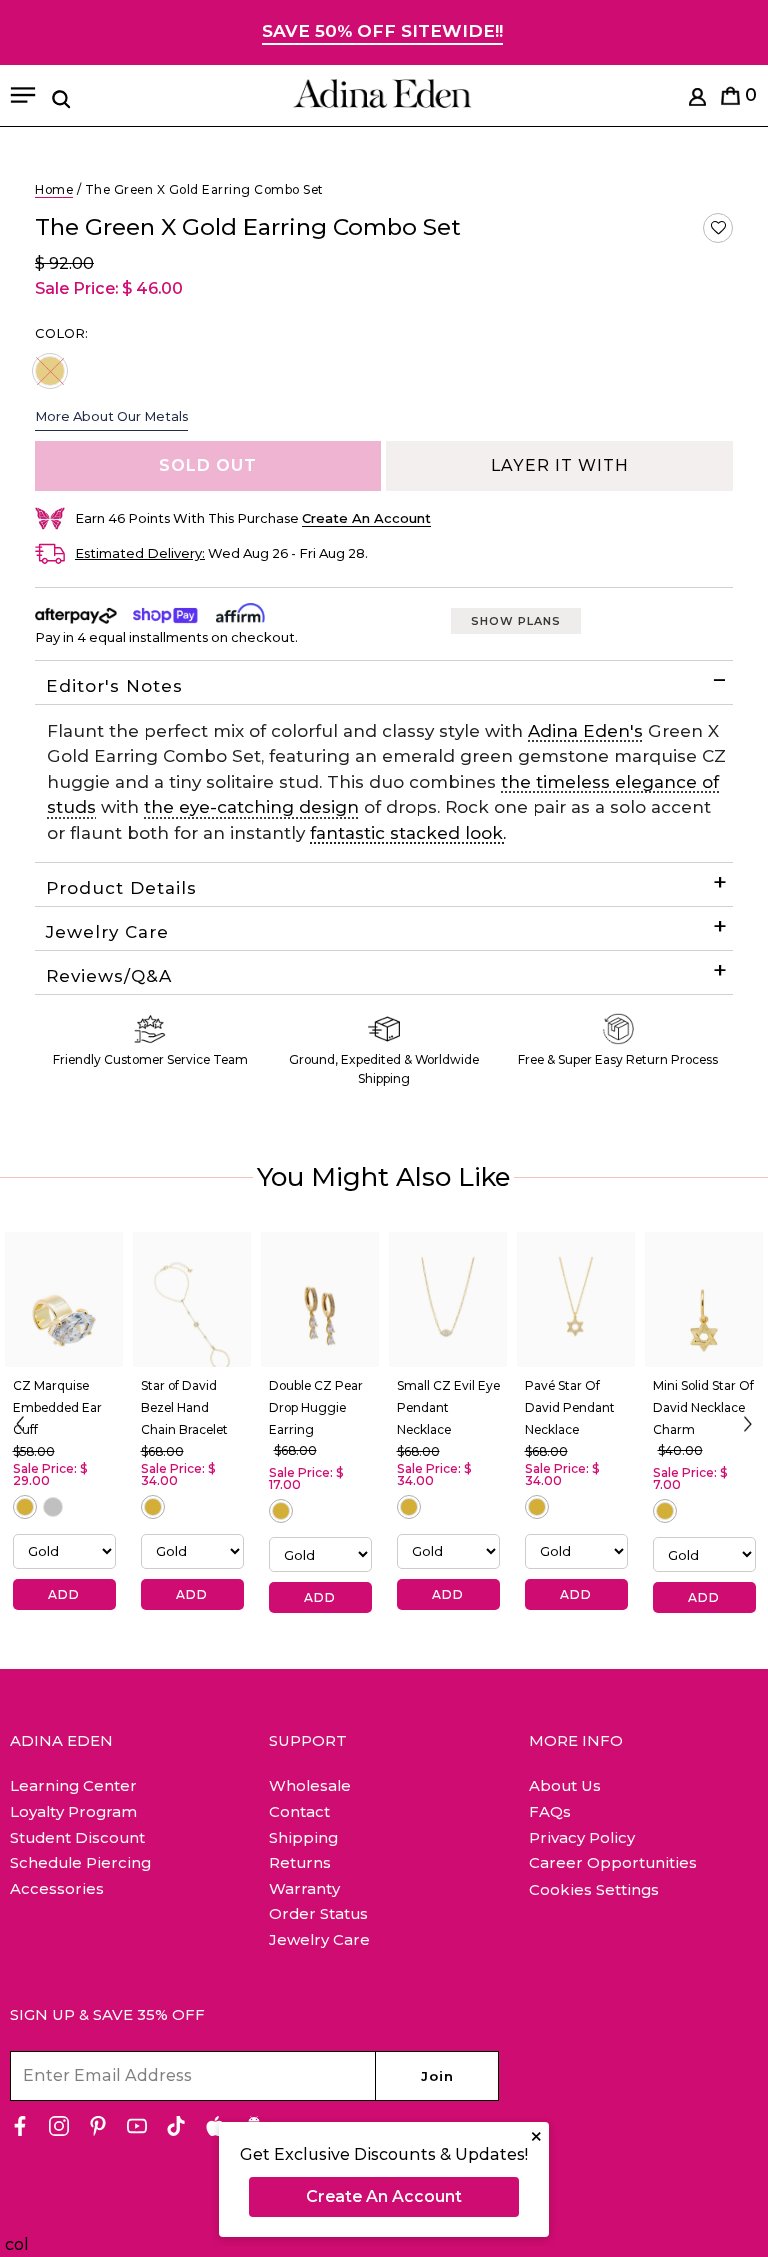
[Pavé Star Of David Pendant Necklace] (576, 1300)
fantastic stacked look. (408, 833)
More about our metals (111, 416)
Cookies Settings (594, 1890)
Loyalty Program (73, 1811)
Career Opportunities (613, 1862)
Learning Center (73, 1785)
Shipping (303, 1837)
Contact (299, 1811)
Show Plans (516, 621)
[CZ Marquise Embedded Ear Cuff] (64, 1300)
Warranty (304, 1888)
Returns (300, 1862)
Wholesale (310, 1785)
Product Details (124, 888)
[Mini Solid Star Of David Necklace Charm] (704, 1300)
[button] (718, 228)
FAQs (550, 1811)
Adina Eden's (585, 731)
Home (54, 189)
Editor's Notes (114, 686)
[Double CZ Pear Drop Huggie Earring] (320, 1300)
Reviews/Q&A (109, 976)
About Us (565, 1785)
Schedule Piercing (80, 1862)
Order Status (318, 1913)
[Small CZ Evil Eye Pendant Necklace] (448, 1300)
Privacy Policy (582, 1837)
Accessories (57, 1888)
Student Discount (77, 1837)
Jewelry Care (107, 932)
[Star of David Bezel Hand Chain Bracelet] (192, 1300)
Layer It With (560, 465)
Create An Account (384, 2196)
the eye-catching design (251, 807)
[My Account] (697, 100)
